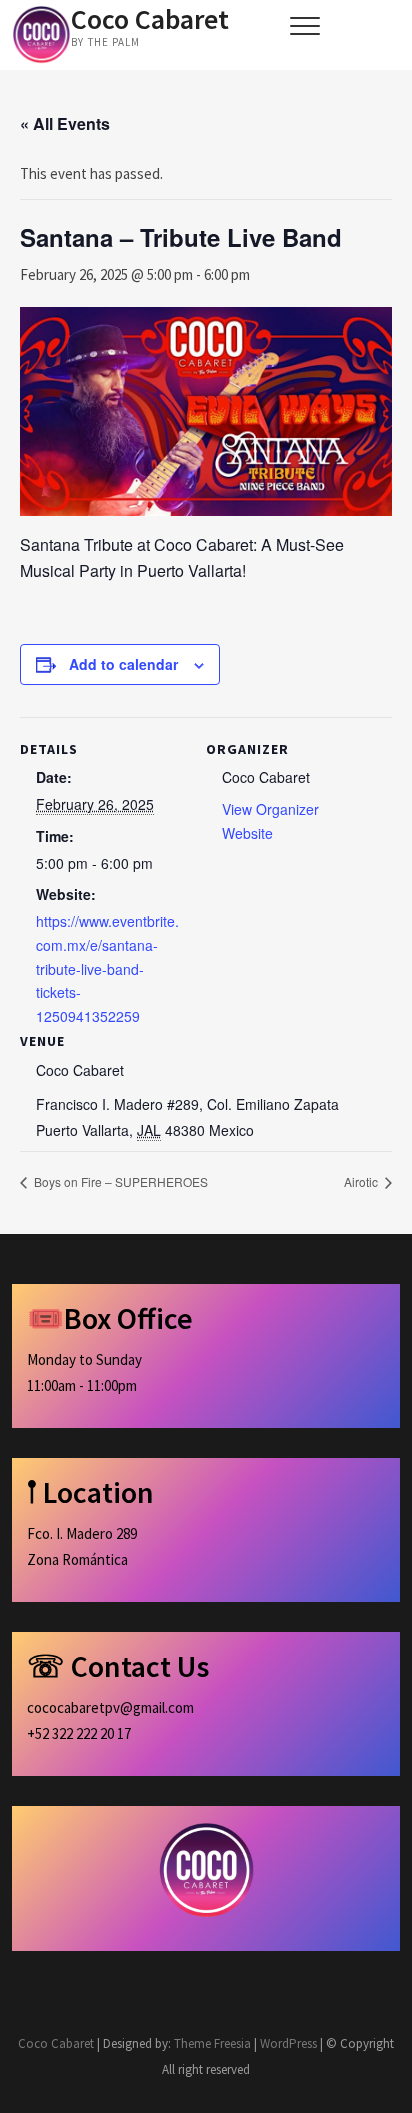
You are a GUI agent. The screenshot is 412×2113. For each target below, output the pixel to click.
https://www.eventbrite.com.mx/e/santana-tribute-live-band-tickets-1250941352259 (107, 968)
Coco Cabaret (150, 19)
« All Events (65, 123)
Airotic (362, 1181)
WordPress (288, 2043)
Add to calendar (123, 664)
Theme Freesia (212, 2043)
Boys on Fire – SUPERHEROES (119, 1181)
